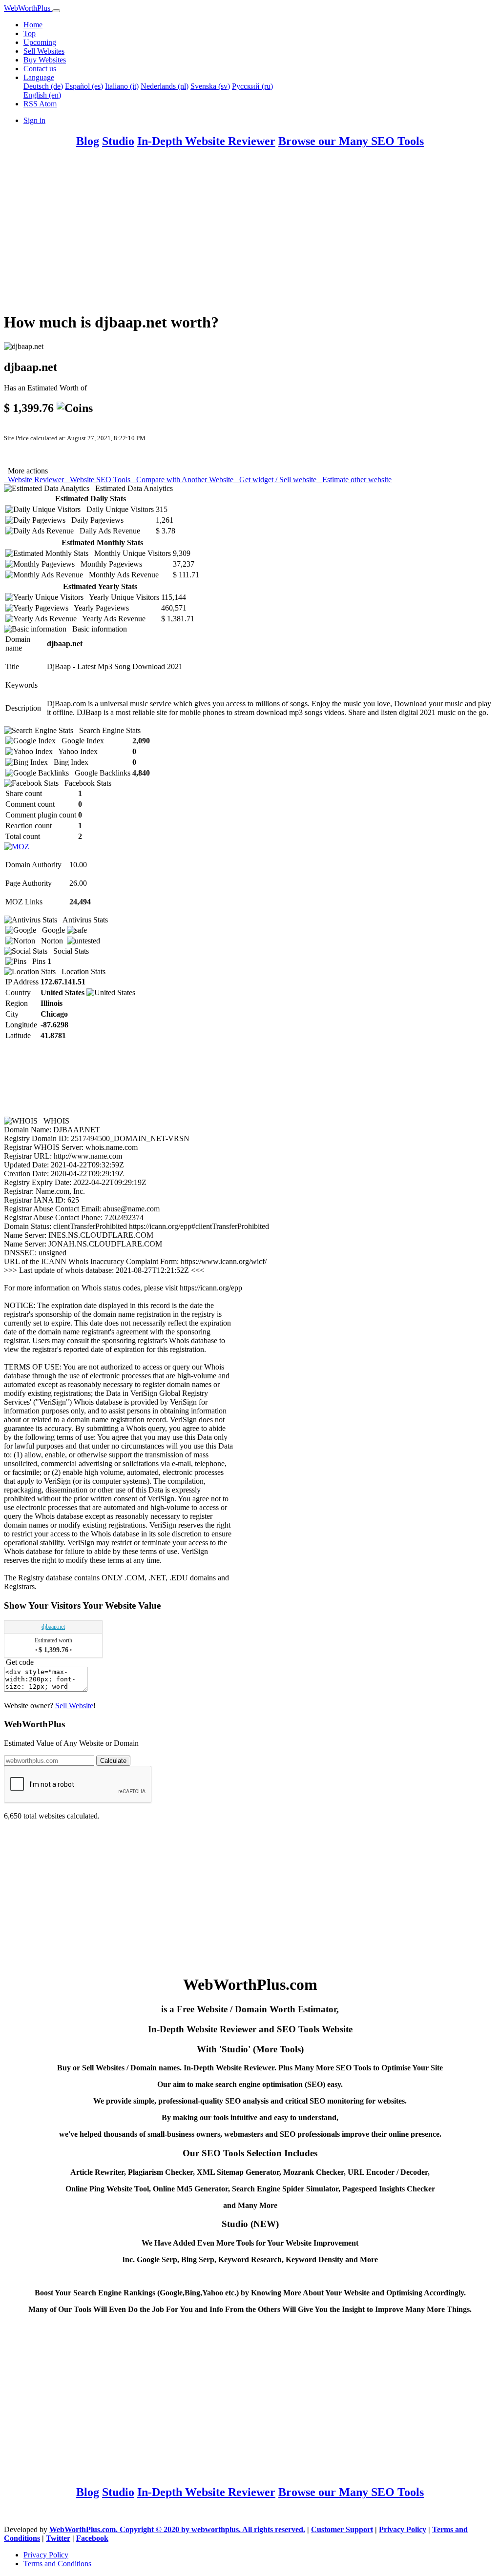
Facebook (92, 2538)
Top (30, 33)
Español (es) (84, 86)
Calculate (113, 1761)
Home (33, 25)
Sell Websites (44, 51)
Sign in (34, 120)
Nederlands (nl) (165, 86)
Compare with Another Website (184, 480)
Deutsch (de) (43, 86)
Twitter (58, 2538)
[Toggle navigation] (56, 11)
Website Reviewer (35, 480)
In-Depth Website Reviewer (206, 141)
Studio (118, 141)
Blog (88, 141)
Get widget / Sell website (277, 480)
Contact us (40, 69)
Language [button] (39, 77)
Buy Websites (45, 60)
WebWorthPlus (28, 8)
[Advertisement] (250, 235)
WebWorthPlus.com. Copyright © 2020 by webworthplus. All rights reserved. (177, 2529)
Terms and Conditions (57, 2564)
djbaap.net (53, 1627)
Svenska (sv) (210, 86)
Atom (48, 104)
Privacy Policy (403, 2529)
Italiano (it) (122, 86)
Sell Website (74, 1706)
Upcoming (40, 42)
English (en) (42, 95)
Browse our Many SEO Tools (351, 141)
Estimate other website (355, 480)
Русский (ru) (252, 86)
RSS (31, 104)
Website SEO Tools (99, 480)
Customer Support (342, 2529)
